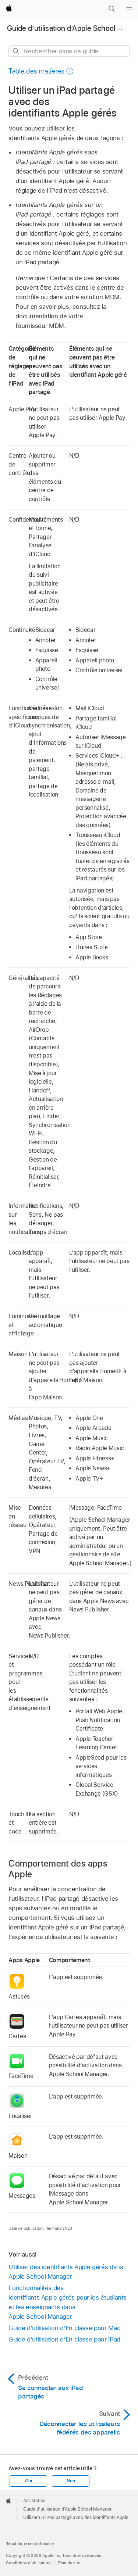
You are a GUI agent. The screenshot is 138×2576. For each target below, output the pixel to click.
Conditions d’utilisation (28, 2563)
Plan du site (69, 2563)
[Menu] (129, 9)
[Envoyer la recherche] (16, 51)
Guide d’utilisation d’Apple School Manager (68, 2509)
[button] (112, 9)
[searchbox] (69, 51)
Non (71, 2481)
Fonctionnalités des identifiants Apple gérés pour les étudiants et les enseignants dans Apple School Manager (68, 2302)
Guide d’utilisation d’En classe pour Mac (64, 2328)
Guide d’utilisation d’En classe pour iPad (64, 2339)
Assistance (34, 2501)
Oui (28, 2481)
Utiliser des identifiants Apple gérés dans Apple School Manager (66, 2272)
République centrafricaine (30, 2544)
